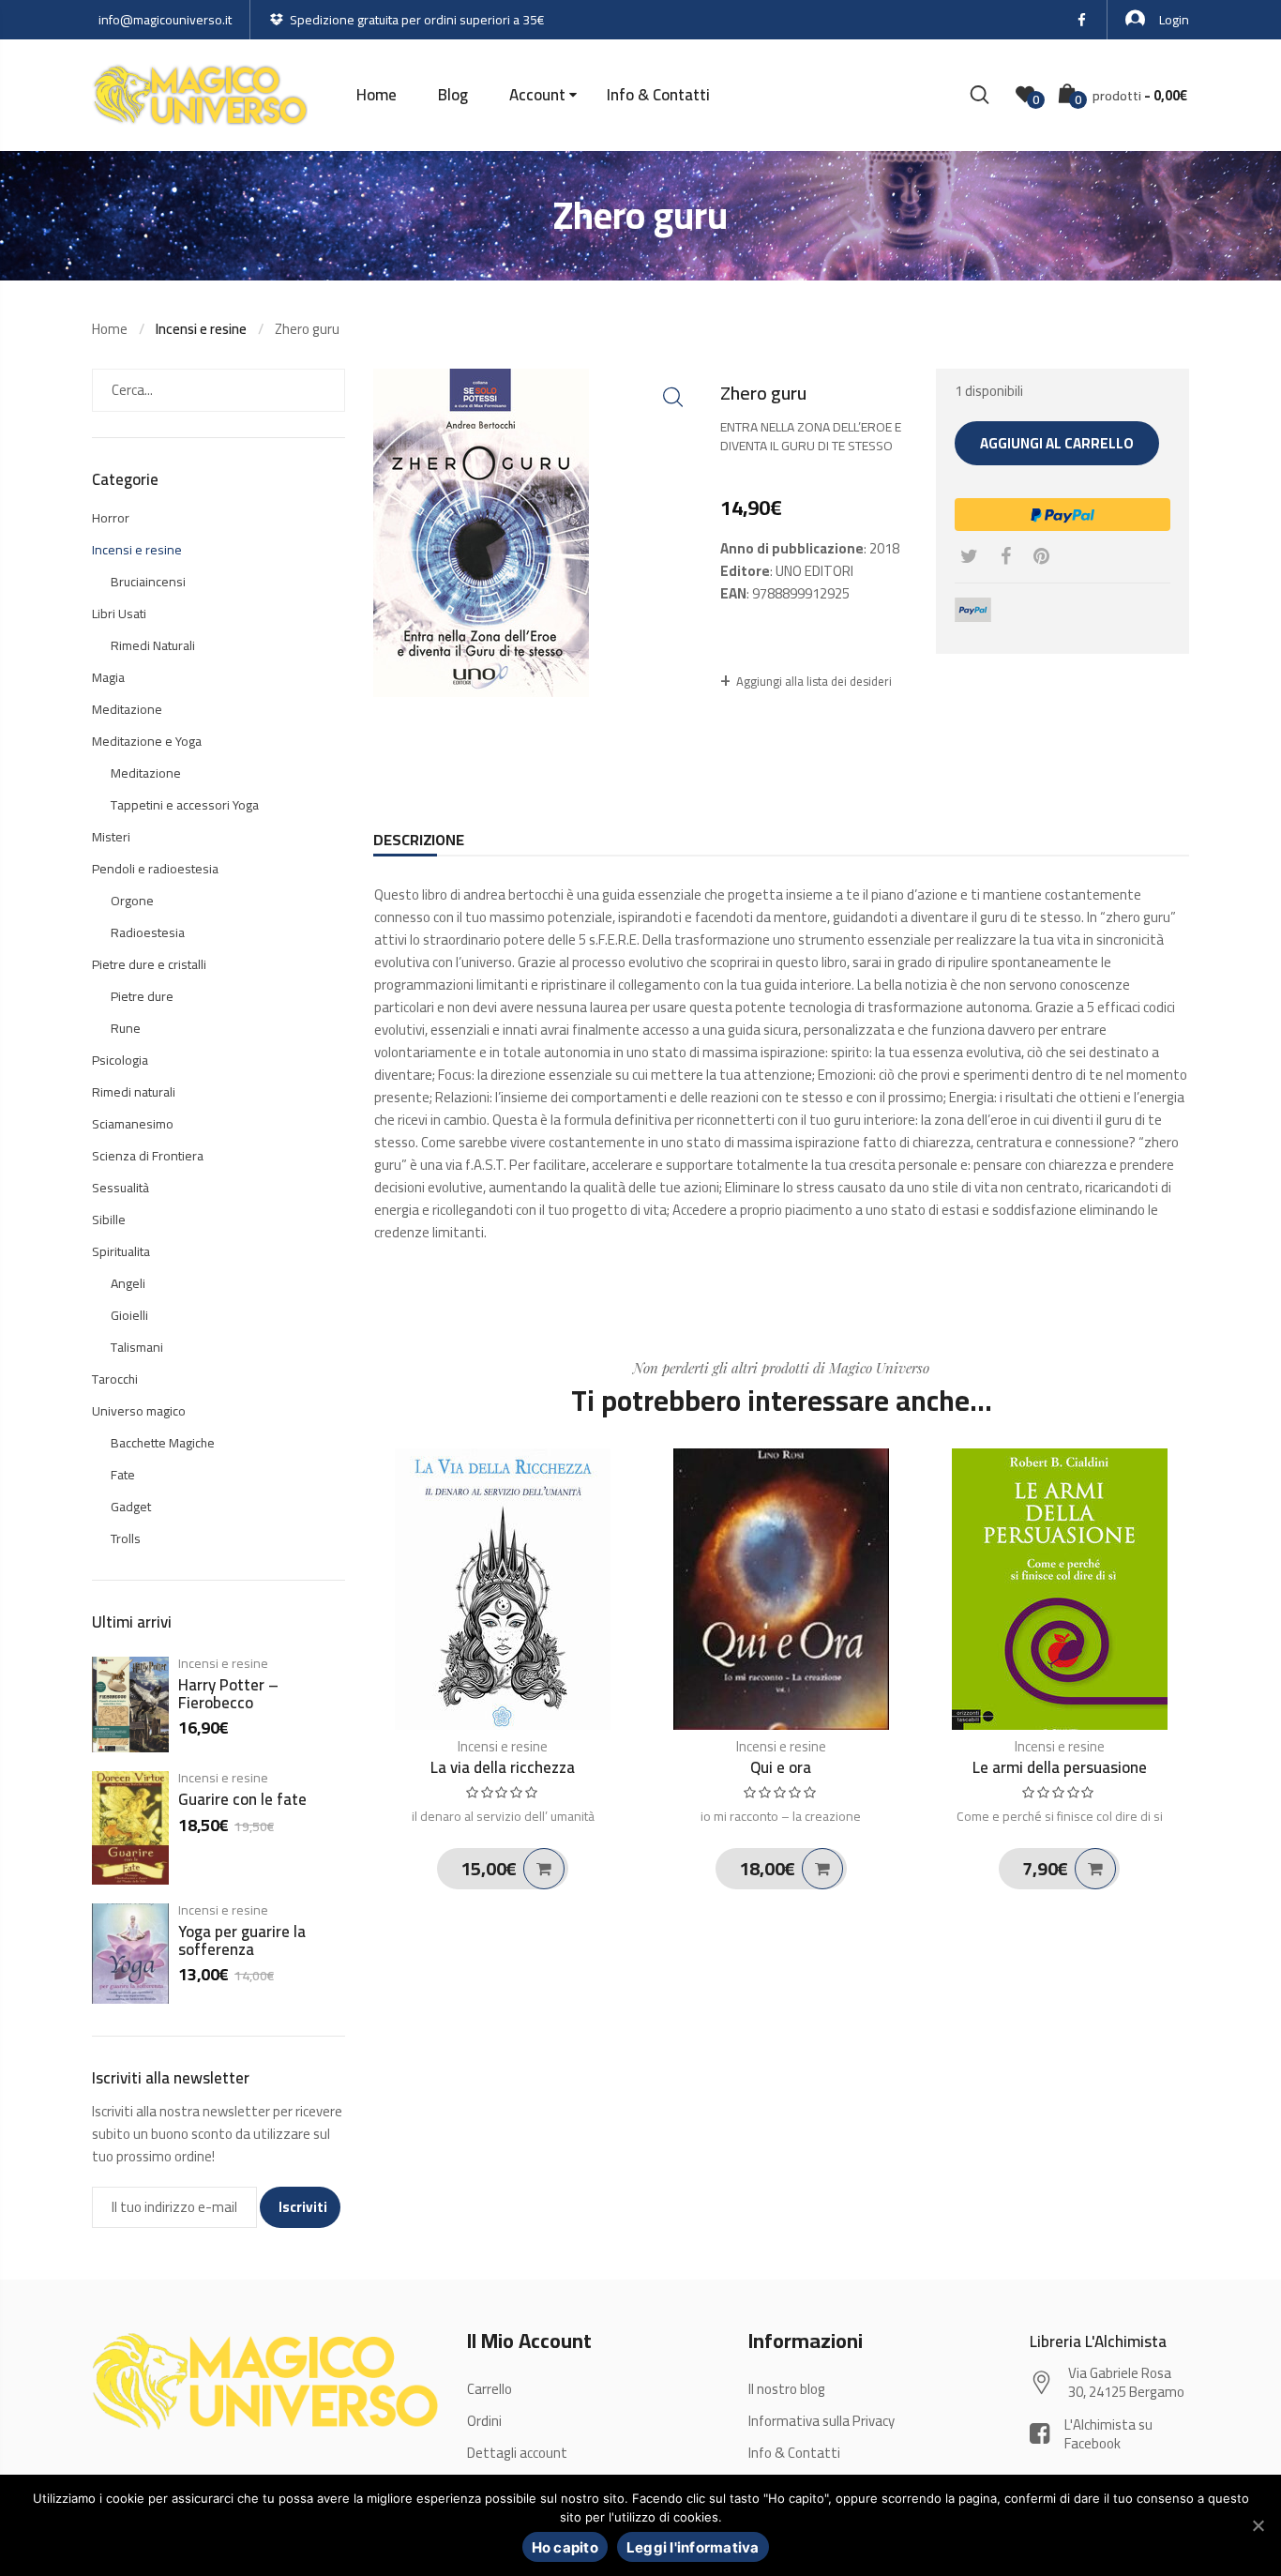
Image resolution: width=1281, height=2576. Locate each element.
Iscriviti (303, 2207)
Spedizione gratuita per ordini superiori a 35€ (417, 20)
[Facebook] (1006, 556)
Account (537, 95)
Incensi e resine (503, 1746)
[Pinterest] (1041, 556)
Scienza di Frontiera (148, 1156)
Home (377, 95)
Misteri (111, 837)
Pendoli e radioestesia (155, 869)
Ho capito (565, 2547)
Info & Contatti (658, 95)
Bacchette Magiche (163, 1443)
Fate (123, 1475)
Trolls (126, 1538)
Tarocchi (115, 1379)
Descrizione (419, 840)
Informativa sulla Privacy (821, 2421)
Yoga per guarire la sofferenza (242, 1940)
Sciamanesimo (133, 1124)
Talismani (137, 1347)
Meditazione (127, 709)
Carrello (490, 2389)
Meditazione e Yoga (147, 741)
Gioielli (129, 1315)
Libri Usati (119, 614)
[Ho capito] (1258, 2525)
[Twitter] (969, 556)
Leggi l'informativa (693, 2547)
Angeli (128, 1283)
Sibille (109, 1220)
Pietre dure (142, 996)
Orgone (132, 901)
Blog (453, 95)
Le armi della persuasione (1060, 1767)
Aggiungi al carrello (1057, 443)
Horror (111, 518)
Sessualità (121, 1188)
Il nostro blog (787, 2389)
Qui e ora (781, 1767)
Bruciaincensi (148, 582)
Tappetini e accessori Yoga (185, 805)
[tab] (419, 840)
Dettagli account (517, 2453)
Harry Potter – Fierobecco (228, 1694)
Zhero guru (307, 329)
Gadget (131, 1507)
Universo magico (139, 1411)
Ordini (484, 2421)
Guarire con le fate (242, 1799)
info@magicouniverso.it (165, 20)
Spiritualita (121, 1251)
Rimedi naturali (134, 1092)
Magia (108, 677)
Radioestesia (148, 932)
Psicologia (120, 1060)
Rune (126, 1028)
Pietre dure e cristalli (149, 964)
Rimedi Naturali (153, 645)
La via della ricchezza (503, 1767)
